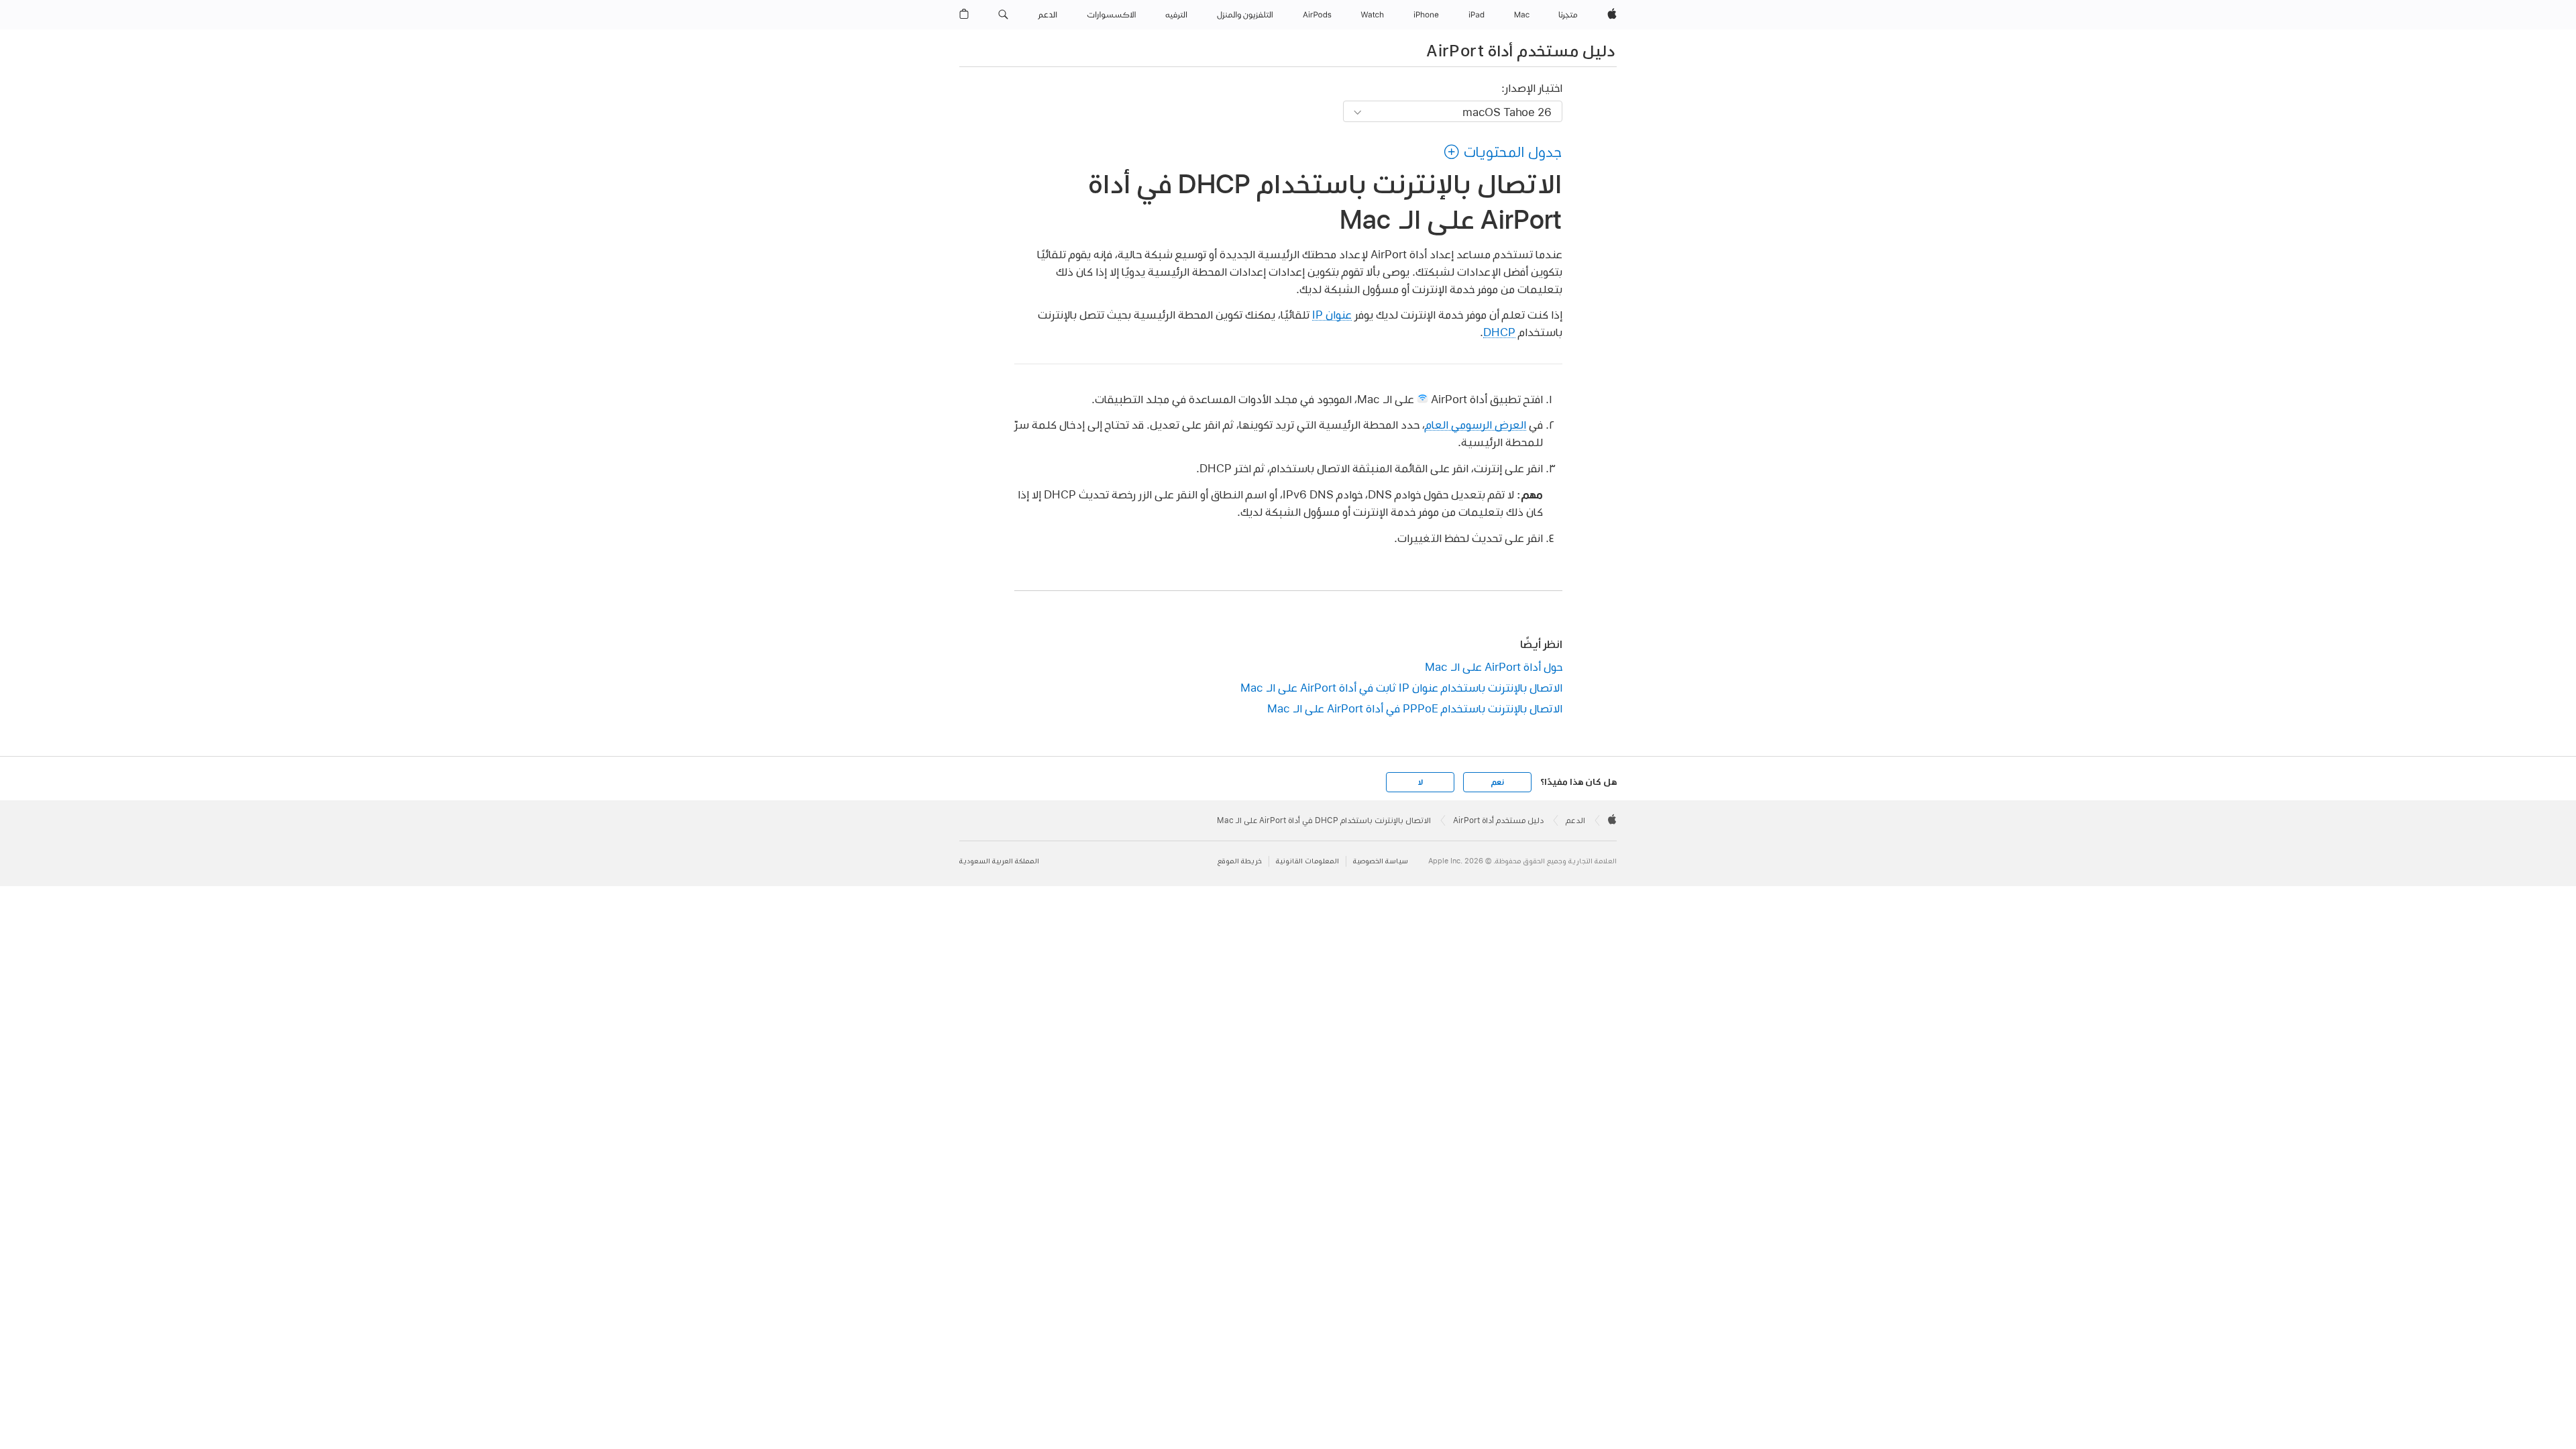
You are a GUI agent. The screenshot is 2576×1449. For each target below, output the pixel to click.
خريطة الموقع (1240, 861)
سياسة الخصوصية (1381, 861)
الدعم (1575, 820)
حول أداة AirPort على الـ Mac (1494, 666)
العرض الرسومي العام (1475, 424)
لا (1420, 782)
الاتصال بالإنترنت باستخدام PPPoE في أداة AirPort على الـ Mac (1415, 708)
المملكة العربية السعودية (999, 861)
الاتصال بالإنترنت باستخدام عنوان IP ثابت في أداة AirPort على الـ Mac (1401, 687)
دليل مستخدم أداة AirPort (1520, 50)
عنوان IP (1332, 314)
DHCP (1499, 332)
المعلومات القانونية (1307, 861)
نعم (1497, 782)
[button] (1003, 15)
